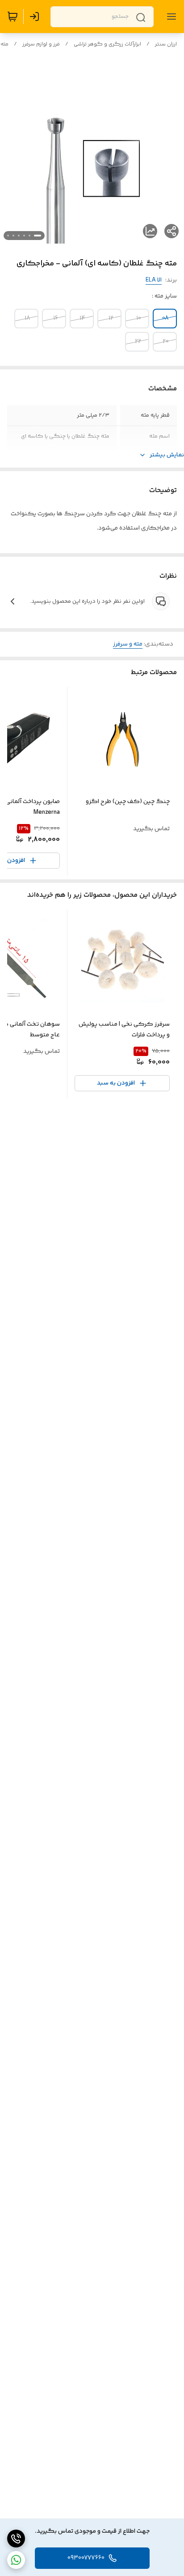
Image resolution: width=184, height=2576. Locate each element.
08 (165, 319)
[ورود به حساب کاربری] (36, 17)
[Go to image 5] (13, 236)
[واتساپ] (16, 2560)
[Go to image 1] (38, 236)
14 (83, 319)
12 (111, 319)
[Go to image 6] (8, 236)
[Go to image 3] (24, 236)
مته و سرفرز (128, 644)
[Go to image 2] (29, 236)
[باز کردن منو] (170, 17)
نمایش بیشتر (167, 455)
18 (27, 319)
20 (166, 342)
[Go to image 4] (19, 236)
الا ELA (154, 280)
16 (56, 319)
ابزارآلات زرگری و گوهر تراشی (107, 44)
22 (138, 342)
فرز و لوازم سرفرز (41, 44)
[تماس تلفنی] (16, 2539)
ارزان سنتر (166, 44)
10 (139, 319)
